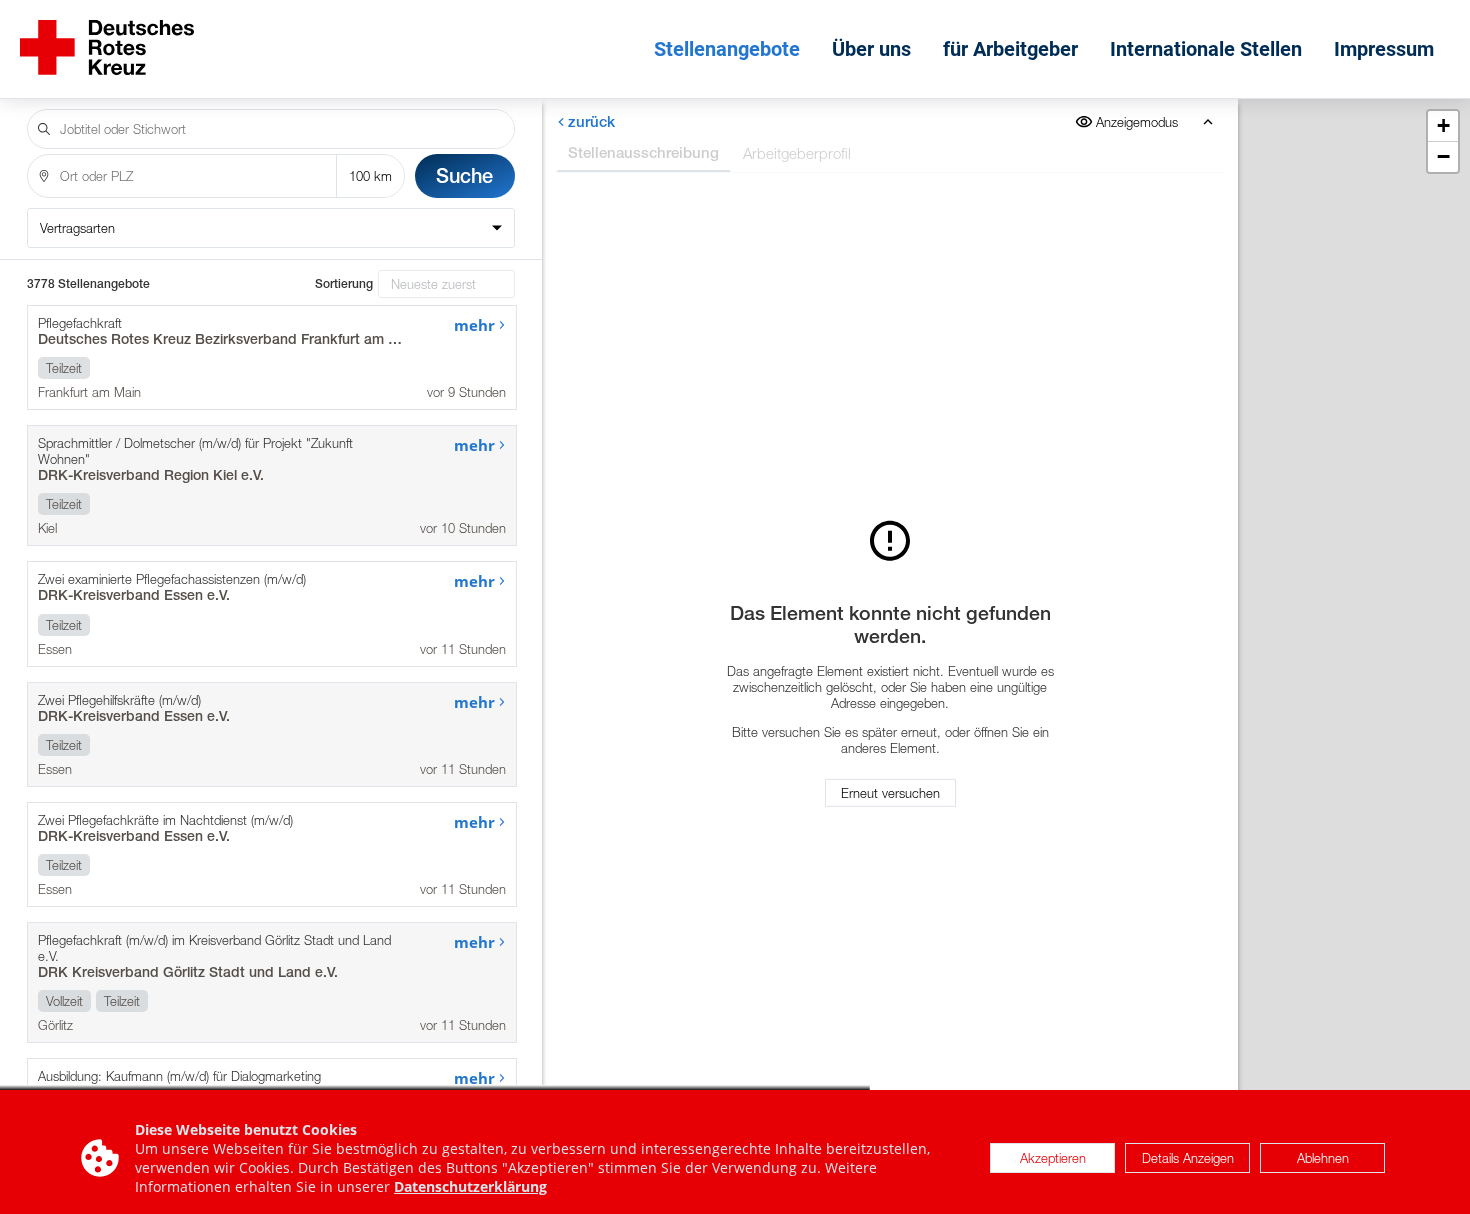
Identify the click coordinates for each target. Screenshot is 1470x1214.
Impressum (1384, 49)
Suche (464, 175)
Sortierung (344, 284)
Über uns (871, 49)
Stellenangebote (727, 49)
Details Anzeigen (1188, 1158)
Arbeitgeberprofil (797, 153)
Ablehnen (1323, 1158)
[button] (1443, 126)
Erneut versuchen (890, 793)
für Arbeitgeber (1010, 49)
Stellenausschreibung (643, 152)
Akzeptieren (1053, 1158)
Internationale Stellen (1206, 49)
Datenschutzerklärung (470, 1186)
